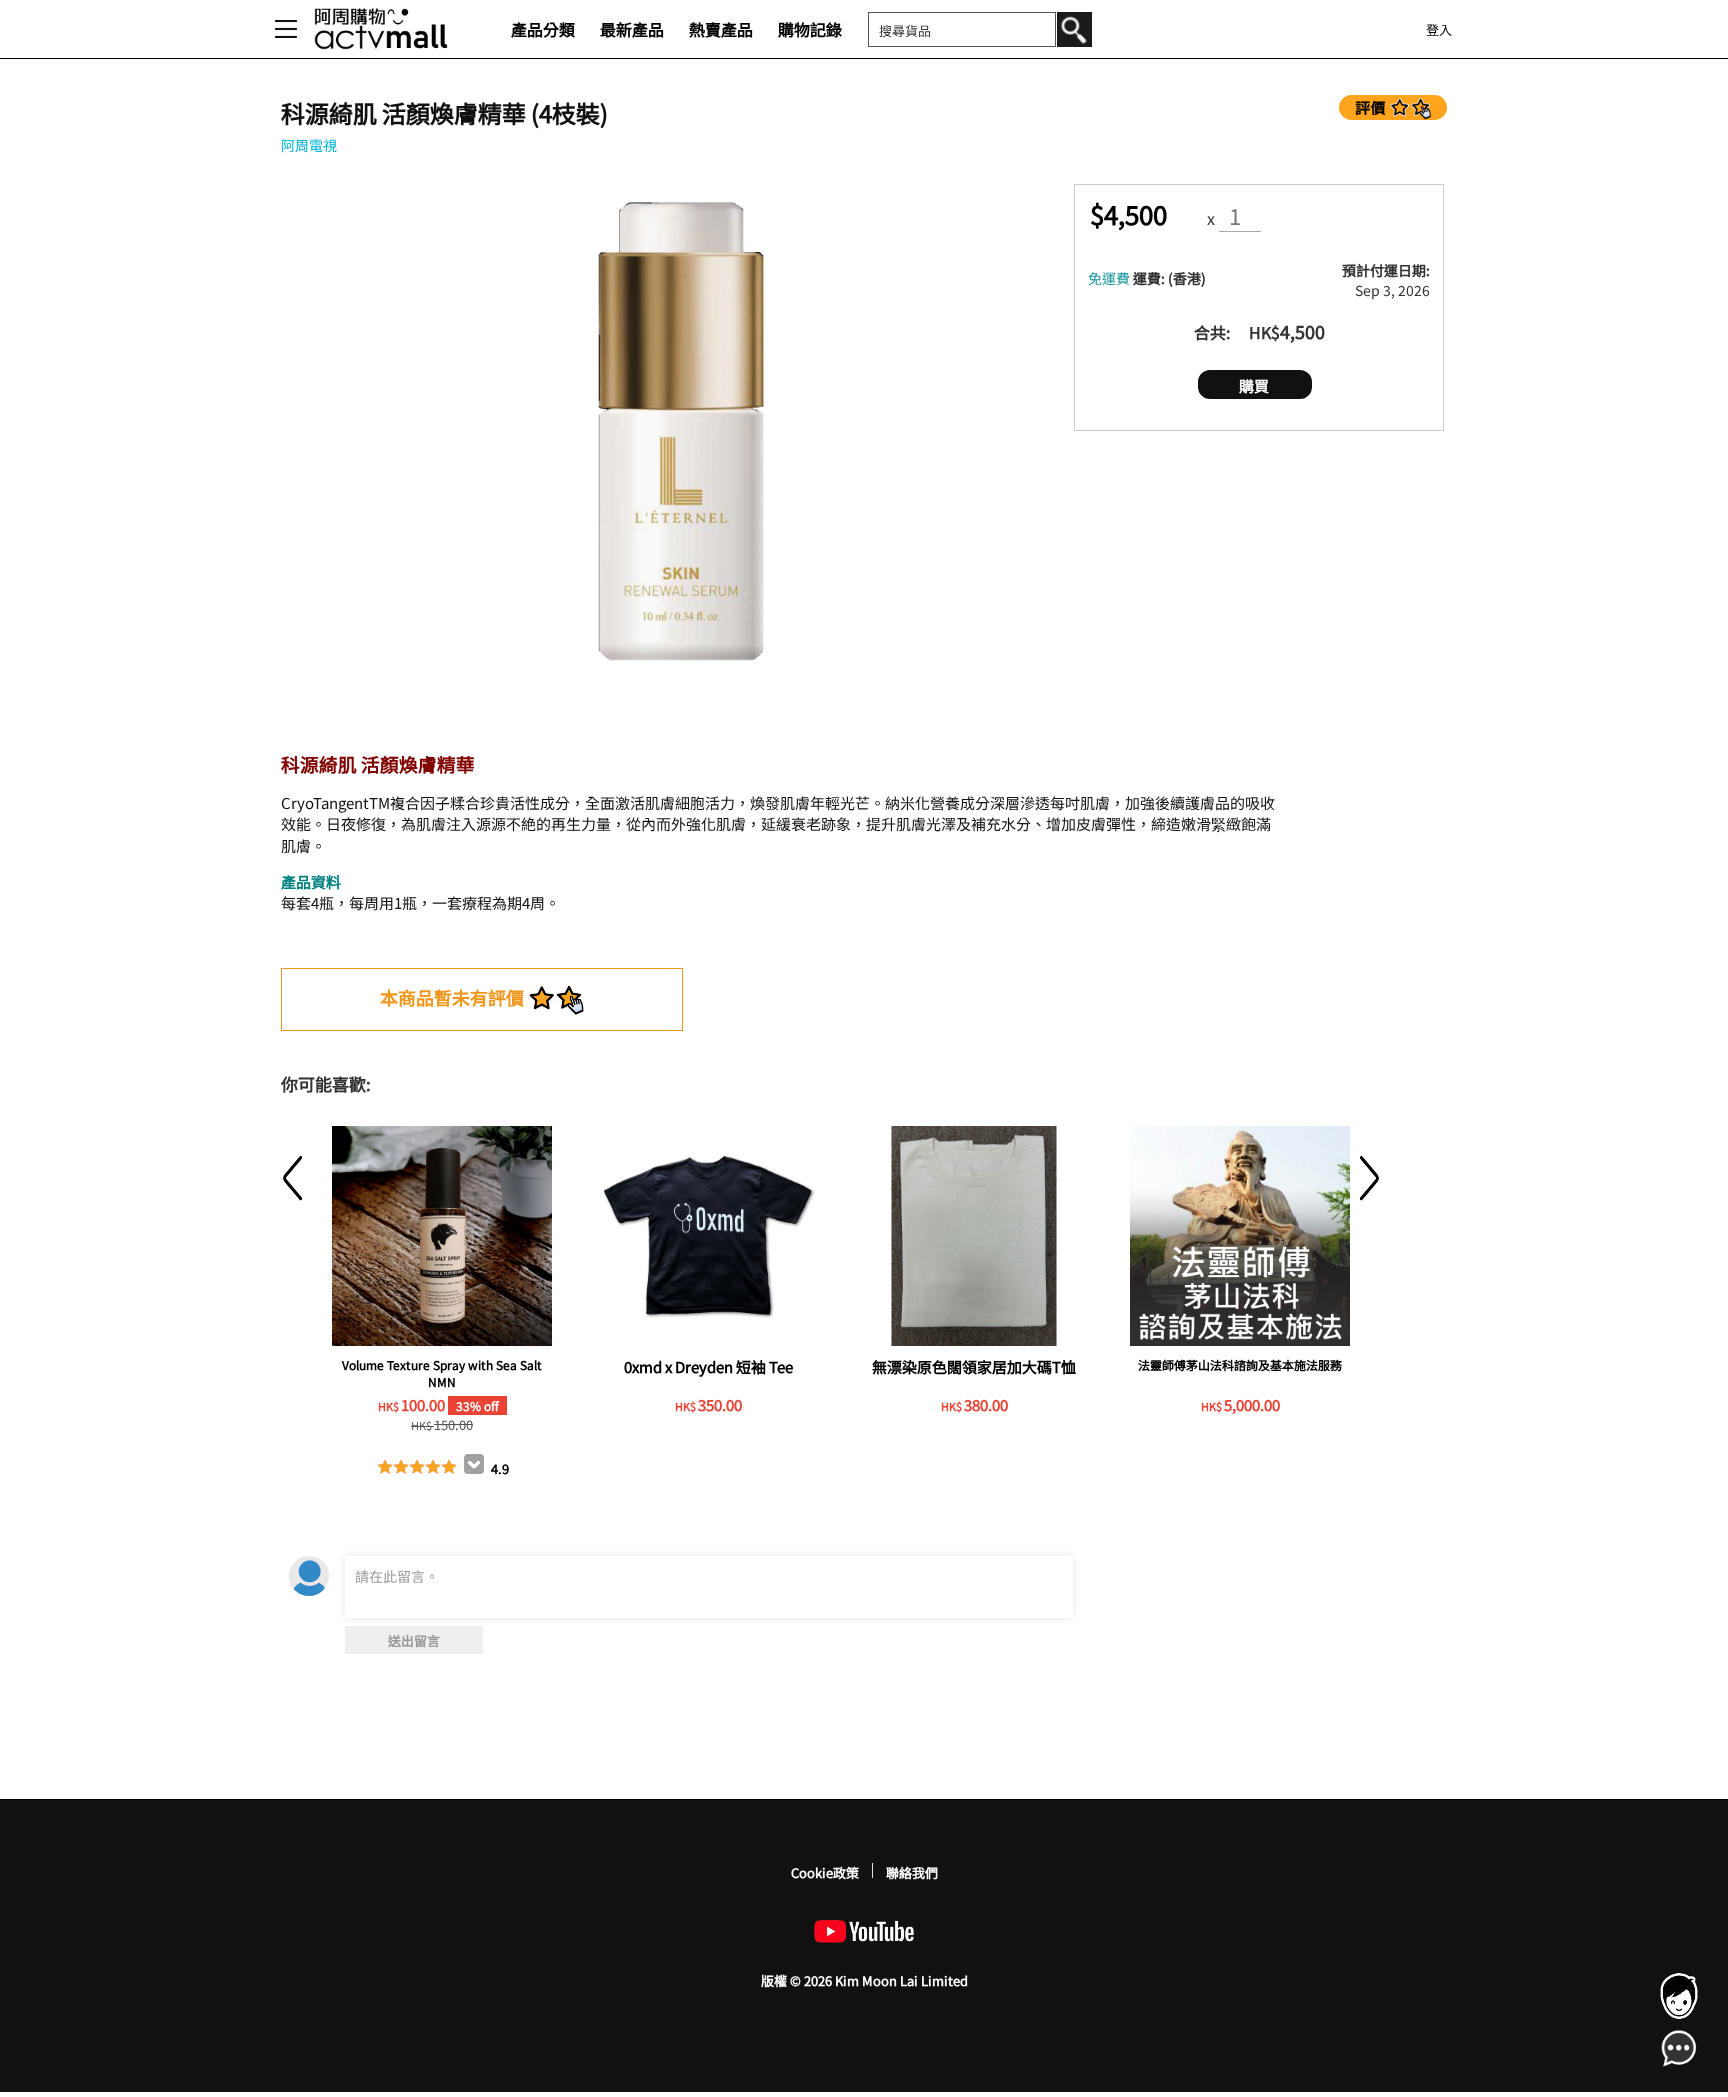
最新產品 (632, 29)
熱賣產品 (721, 29)
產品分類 (543, 29)
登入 (1439, 29)
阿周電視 (309, 145)
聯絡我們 (912, 1872)
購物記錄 (810, 29)
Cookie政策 (825, 1872)
